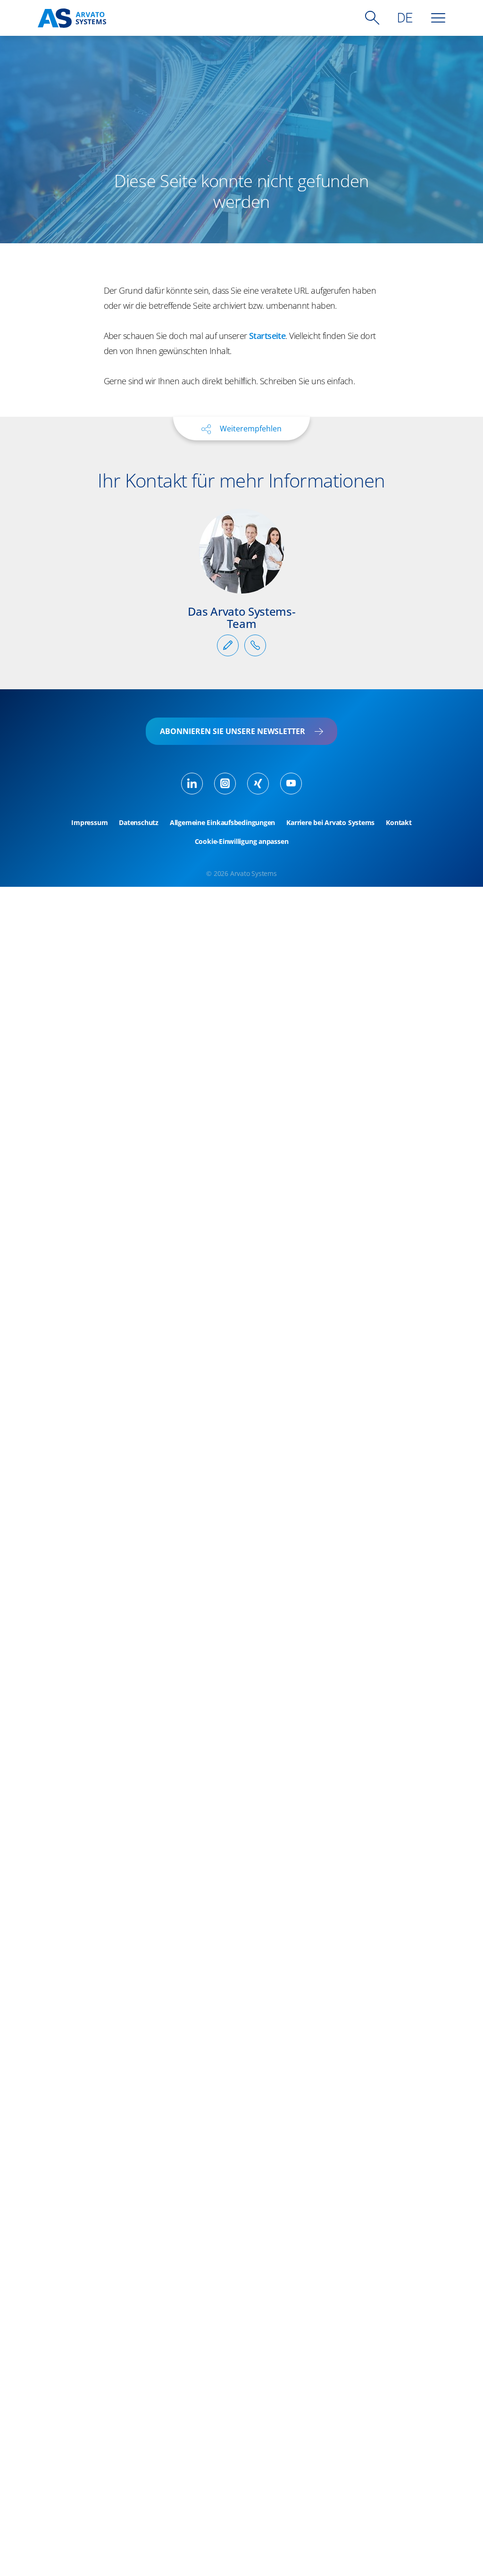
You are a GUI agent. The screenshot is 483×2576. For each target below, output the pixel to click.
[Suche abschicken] (372, 18)
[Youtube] (291, 784)
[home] (72, 18)
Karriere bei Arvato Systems (330, 823)
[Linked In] (192, 784)
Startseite (267, 336)
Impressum (89, 823)
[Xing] (258, 784)
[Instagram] (225, 784)
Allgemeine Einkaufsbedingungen (222, 823)
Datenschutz (139, 823)
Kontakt (399, 823)
